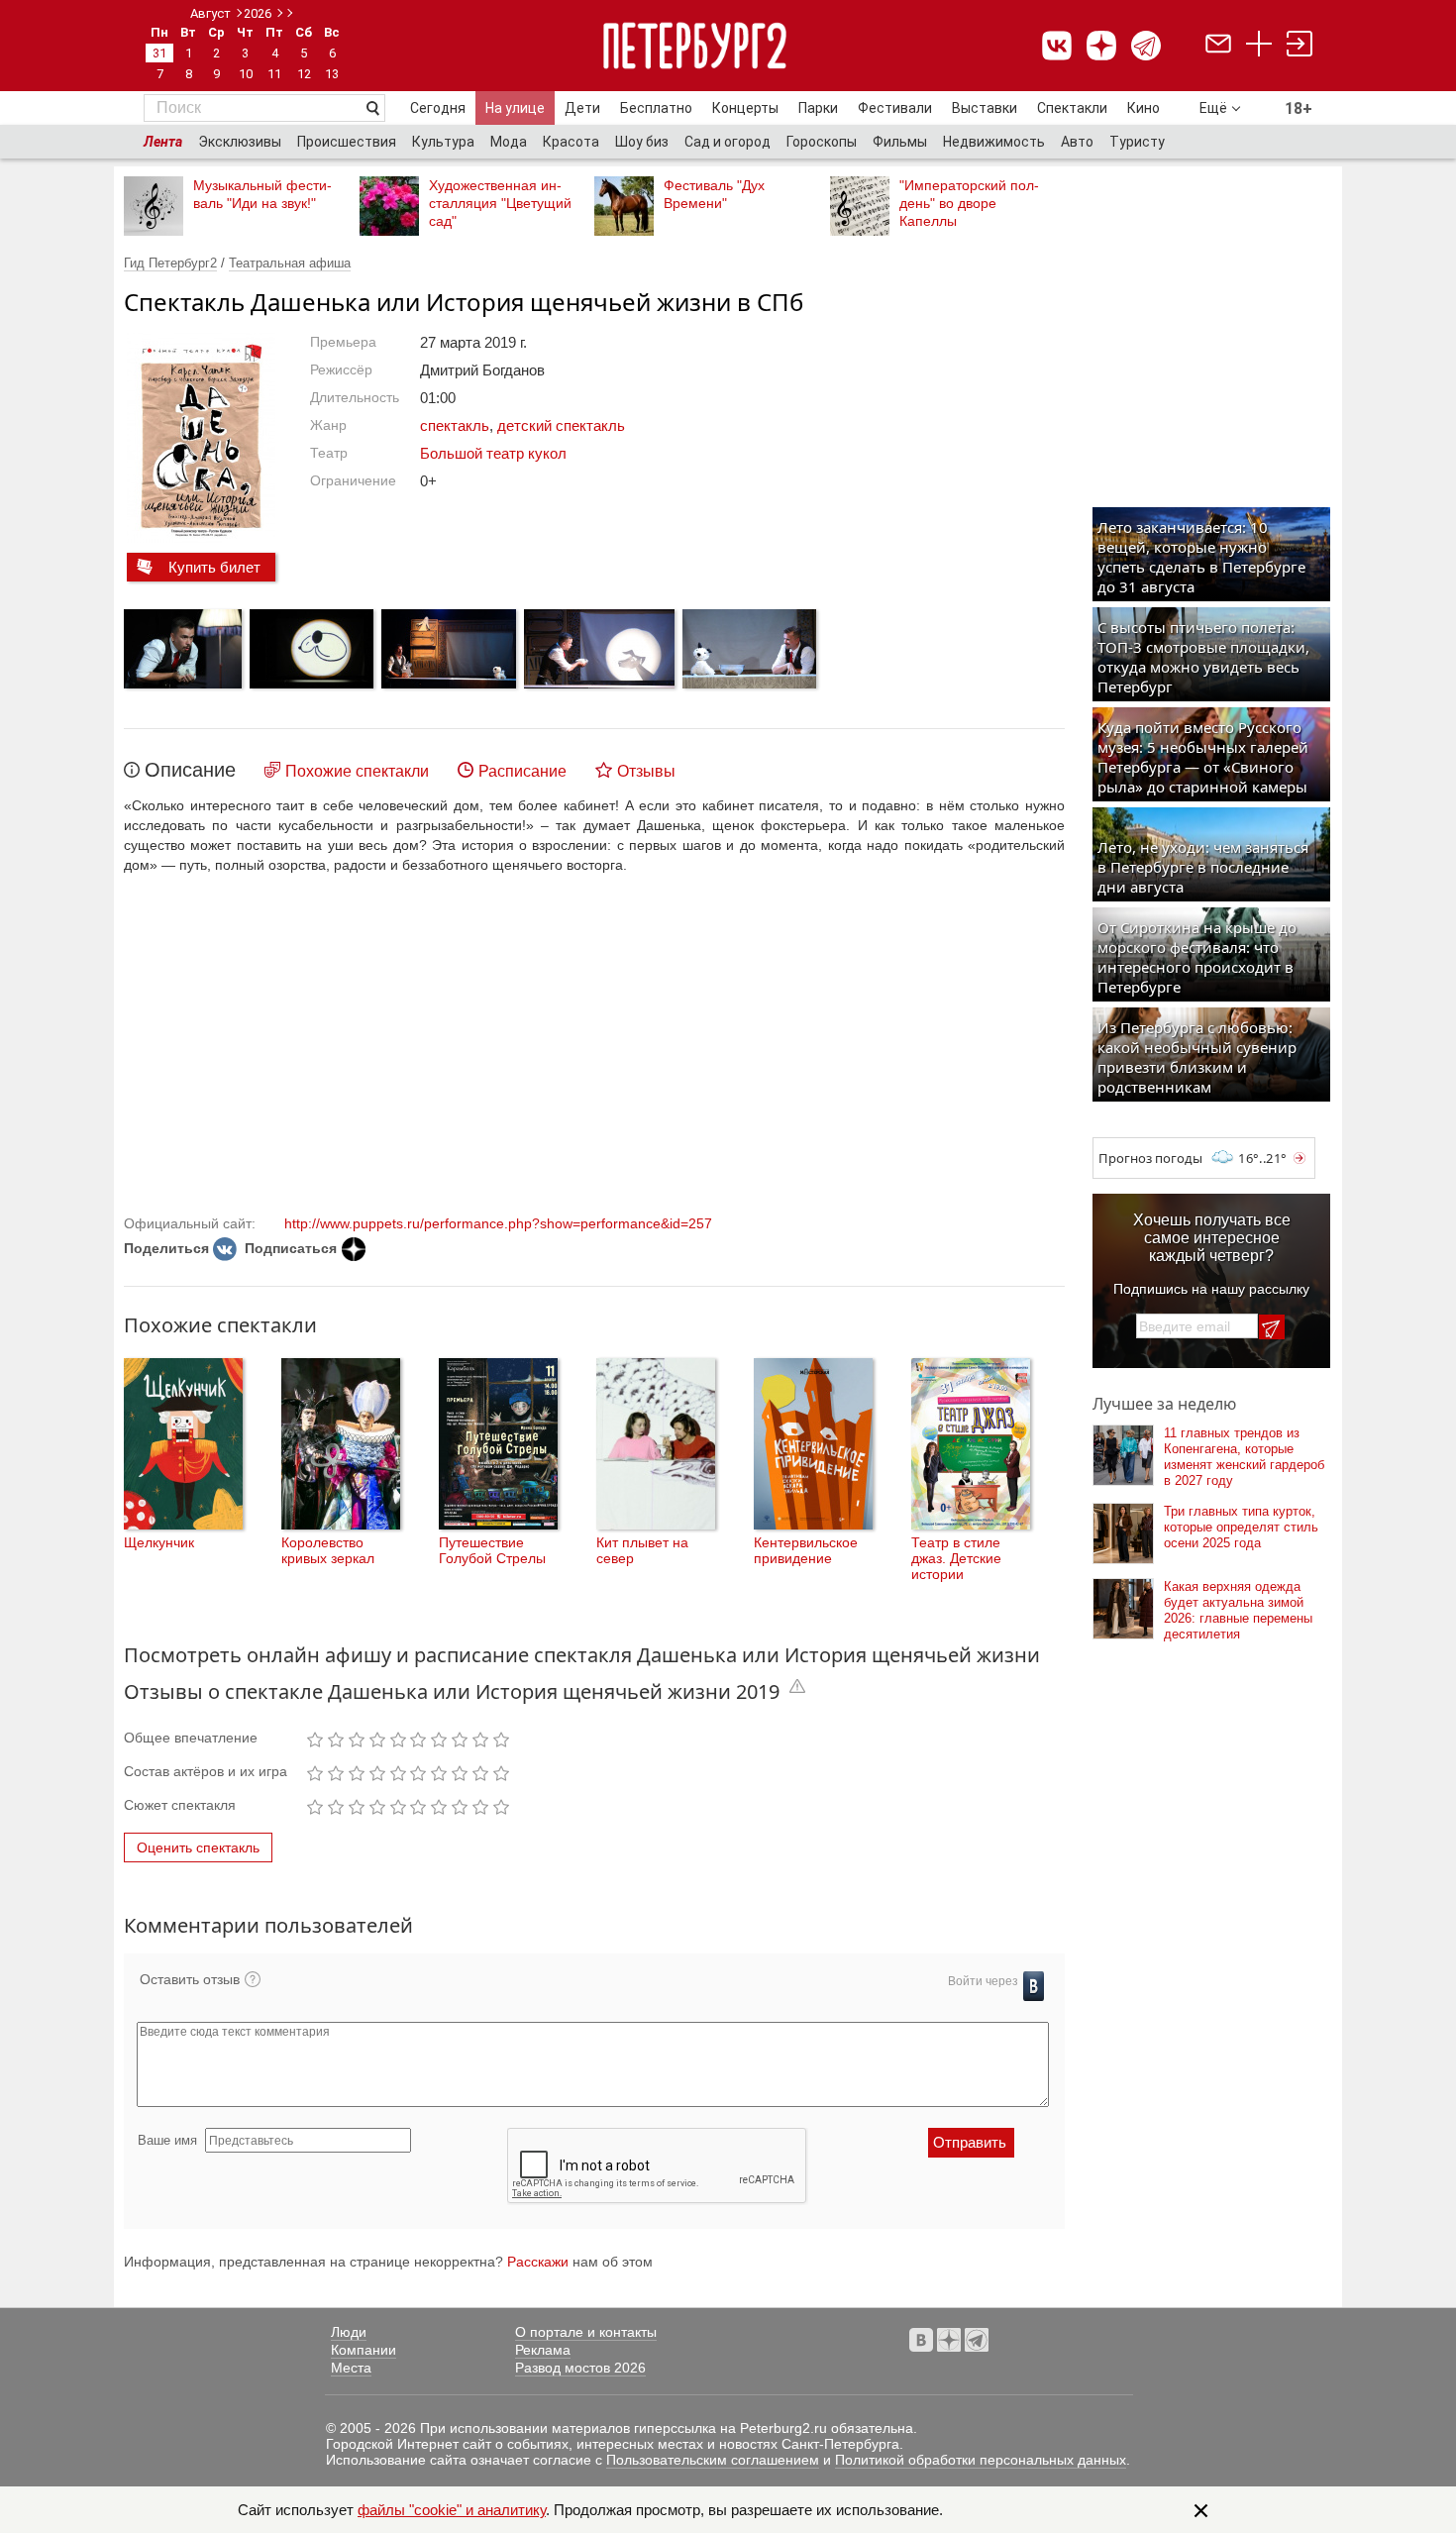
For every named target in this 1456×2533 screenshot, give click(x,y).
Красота (571, 142)
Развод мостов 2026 (580, 2368)
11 (274, 74)
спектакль (455, 425)
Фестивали (895, 108)
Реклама (543, 2350)
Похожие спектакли (357, 771)
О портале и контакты (586, 2332)
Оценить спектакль (198, 1847)
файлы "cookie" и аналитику (452, 2510)
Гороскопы (822, 142)
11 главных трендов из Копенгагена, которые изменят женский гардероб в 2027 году (1244, 1457)
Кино (1144, 108)
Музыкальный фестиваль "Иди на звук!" (262, 194)
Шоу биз (642, 142)
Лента (163, 142)
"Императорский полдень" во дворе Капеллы (969, 203)
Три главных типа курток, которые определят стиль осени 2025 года (1241, 1527)
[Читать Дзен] (354, 1249)
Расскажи (538, 2262)
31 (159, 53)
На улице (515, 108)
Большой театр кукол (493, 453)
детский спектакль (561, 425)
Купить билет (214, 567)
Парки (818, 108)
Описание (190, 770)
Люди (349, 2332)
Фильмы (900, 142)
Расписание (522, 771)
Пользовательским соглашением (713, 2460)
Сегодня (438, 108)
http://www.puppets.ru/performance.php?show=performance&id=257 (498, 1223)
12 (304, 74)
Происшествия (347, 142)
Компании (364, 2350)
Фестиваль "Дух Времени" (714, 194)
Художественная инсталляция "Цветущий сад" (500, 203)
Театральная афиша (290, 263)
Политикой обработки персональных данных (981, 2460)
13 (332, 74)
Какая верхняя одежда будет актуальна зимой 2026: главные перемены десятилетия (1238, 1610)
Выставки (985, 108)
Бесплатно (656, 108)
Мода (509, 142)
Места (351, 2368)
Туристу (1137, 142)
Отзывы (646, 771)
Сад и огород (728, 142)
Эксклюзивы (240, 142)
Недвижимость (994, 142)
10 (246, 74)
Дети (582, 108)
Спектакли (1072, 108)
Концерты (745, 108)
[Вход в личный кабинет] (1300, 46)
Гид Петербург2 (170, 263)
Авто (1077, 142)
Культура (443, 142)
